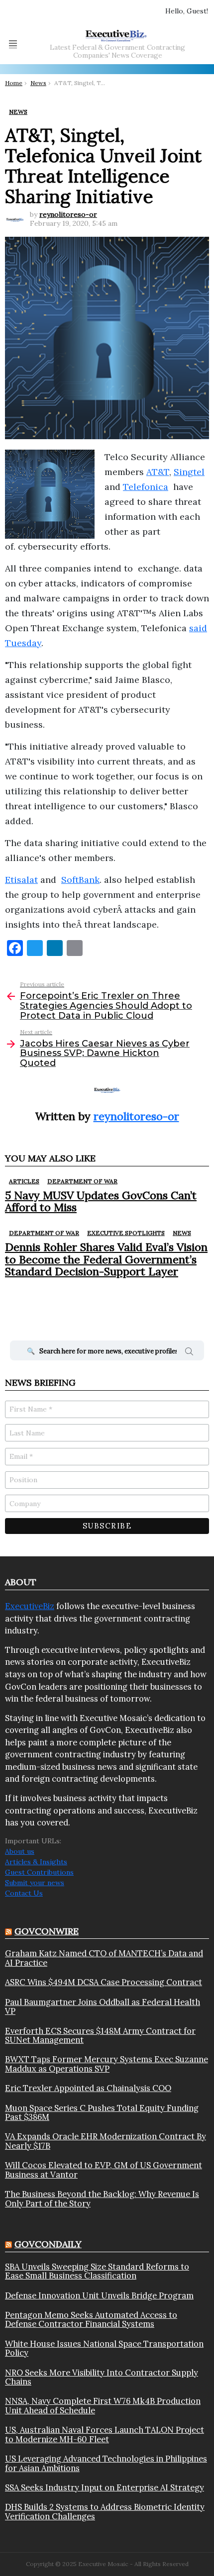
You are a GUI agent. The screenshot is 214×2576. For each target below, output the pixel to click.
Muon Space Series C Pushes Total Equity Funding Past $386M (102, 2113)
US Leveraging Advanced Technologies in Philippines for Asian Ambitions (106, 2463)
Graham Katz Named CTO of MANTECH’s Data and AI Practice (104, 1958)
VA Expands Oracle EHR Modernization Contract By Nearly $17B (106, 2141)
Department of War (82, 1181)
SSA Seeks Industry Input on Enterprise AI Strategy (105, 2487)
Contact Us (24, 1893)
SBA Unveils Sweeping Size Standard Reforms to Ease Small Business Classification (97, 2271)
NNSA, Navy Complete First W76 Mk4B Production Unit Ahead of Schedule (103, 2406)
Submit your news (35, 1883)
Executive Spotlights (126, 1233)
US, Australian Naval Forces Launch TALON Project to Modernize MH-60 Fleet (105, 2434)
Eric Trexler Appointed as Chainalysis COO (88, 2088)
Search (189, 1353)
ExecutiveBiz (30, 1606)
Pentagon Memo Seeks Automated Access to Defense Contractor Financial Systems (91, 2320)
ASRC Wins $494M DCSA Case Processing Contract (104, 1982)
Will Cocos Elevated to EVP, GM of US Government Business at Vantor (104, 2170)
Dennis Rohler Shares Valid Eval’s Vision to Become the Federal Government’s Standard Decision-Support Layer (106, 1259)
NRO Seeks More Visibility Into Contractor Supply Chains (102, 2377)
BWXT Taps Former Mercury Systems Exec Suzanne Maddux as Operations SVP (107, 2064)
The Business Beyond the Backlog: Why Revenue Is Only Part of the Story (102, 2199)
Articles (24, 1181)
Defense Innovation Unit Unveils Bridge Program (99, 2295)
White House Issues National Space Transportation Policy (104, 2348)
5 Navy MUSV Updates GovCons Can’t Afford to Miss (101, 1201)
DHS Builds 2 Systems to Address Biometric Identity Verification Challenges (105, 2512)
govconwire (47, 1931)
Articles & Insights (36, 1862)
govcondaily (48, 2244)
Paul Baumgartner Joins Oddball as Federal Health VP (103, 2007)
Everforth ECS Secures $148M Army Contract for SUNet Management (100, 2036)
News (182, 1233)
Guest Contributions (39, 1872)
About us (20, 1851)
